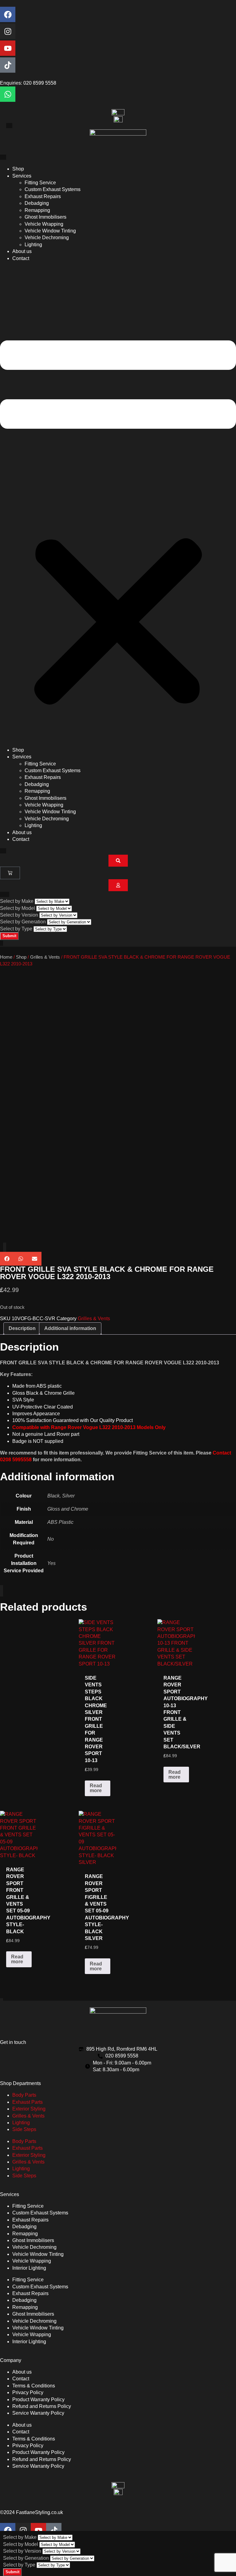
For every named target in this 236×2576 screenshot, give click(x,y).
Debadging (37, 203)
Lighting (33, 245)
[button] (118, 504)
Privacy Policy (28, 2392)
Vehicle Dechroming (47, 238)
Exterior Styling (29, 2109)
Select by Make (17, 901)
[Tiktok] (8, 65)
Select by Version (19, 915)
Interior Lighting (29, 2268)
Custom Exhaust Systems (53, 189)
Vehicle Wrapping (44, 224)
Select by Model (18, 908)
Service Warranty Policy (38, 2413)
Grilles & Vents (45, 957)
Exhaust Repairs (43, 196)
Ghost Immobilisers (45, 217)
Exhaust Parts (28, 2102)
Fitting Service (40, 183)
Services (22, 176)
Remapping (37, 210)
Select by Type (16, 929)
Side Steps (24, 2129)
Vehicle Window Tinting (50, 231)
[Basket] (10, 873)
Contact (21, 258)
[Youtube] (8, 48)
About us (22, 251)
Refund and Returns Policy (42, 2406)
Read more (96, 1788)
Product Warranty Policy (38, 2400)
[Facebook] (8, 14)
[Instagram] (8, 31)
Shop (18, 169)
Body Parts (24, 2095)
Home (6, 957)
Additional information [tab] (70, 1328)
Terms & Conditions (34, 2386)
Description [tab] (22, 1328)
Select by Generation (23, 922)
